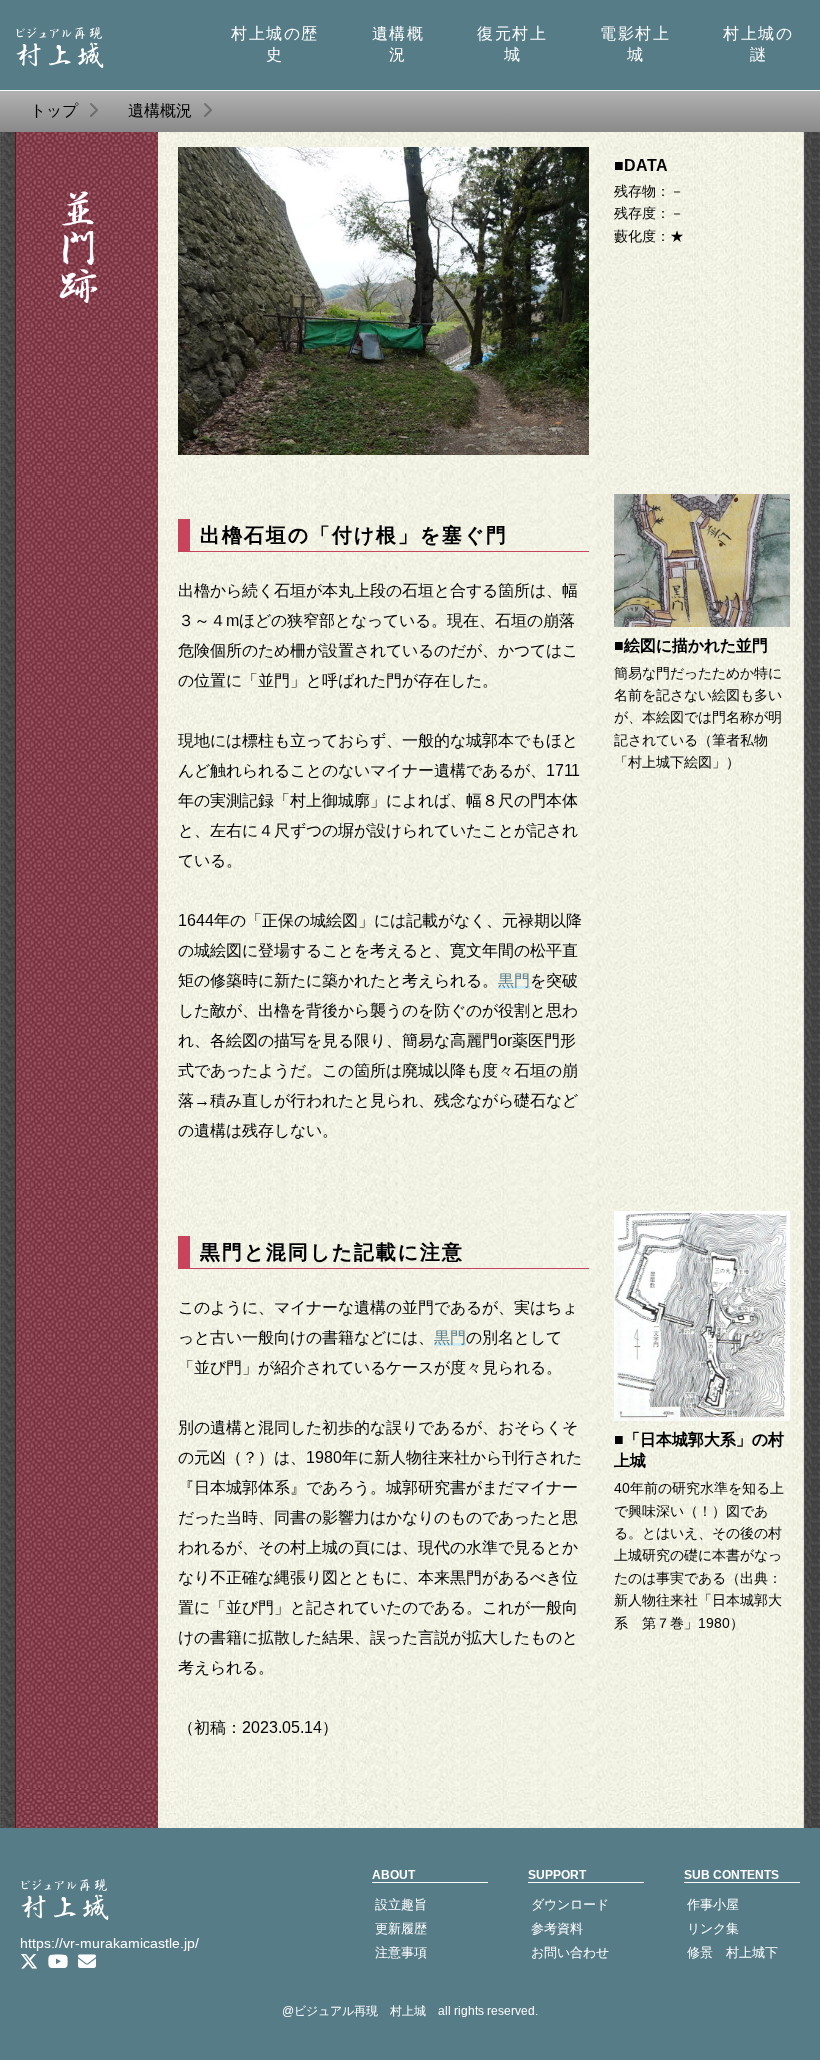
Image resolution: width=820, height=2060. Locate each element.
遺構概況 (398, 44)
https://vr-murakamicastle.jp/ (109, 1943)
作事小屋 (713, 1904)
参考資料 (557, 1928)
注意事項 (401, 1952)
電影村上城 (635, 44)
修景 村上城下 (732, 1952)
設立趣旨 (401, 1904)
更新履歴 (401, 1928)
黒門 (514, 980)
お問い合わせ (570, 1952)
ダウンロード (570, 1904)
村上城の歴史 (275, 44)
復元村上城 (512, 44)
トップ (54, 110)
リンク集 (713, 1928)
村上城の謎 (758, 44)
